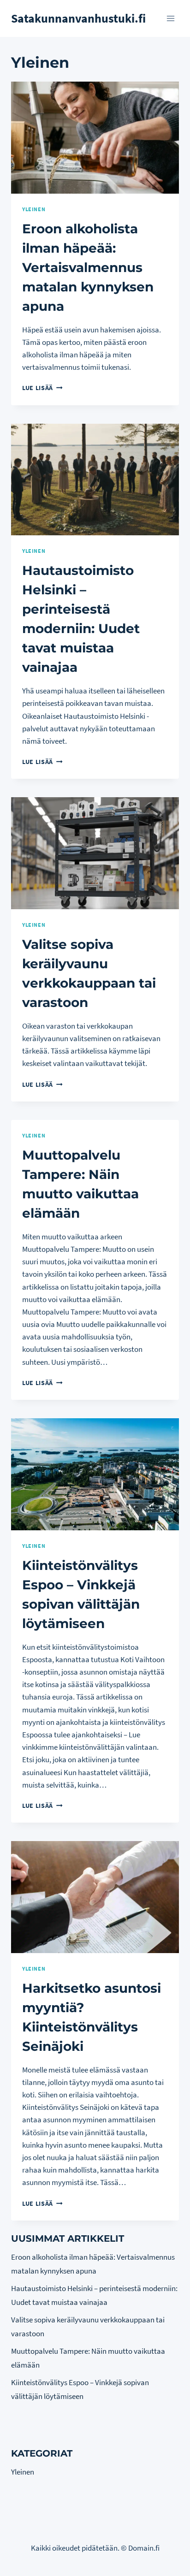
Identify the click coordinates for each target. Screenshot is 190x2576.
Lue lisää (42, 388)
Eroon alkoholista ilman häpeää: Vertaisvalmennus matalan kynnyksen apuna (88, 267)
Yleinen (34, 209)
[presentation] (95, 138)
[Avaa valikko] (170, 18)
